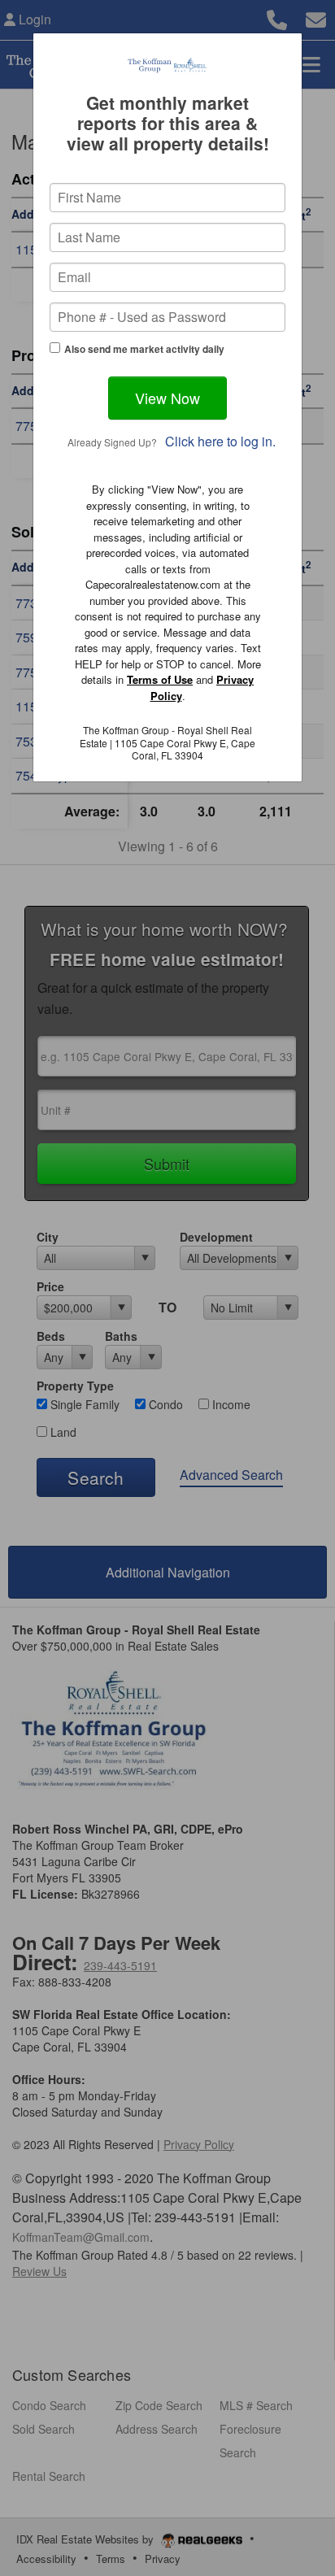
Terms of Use (160, 679)
